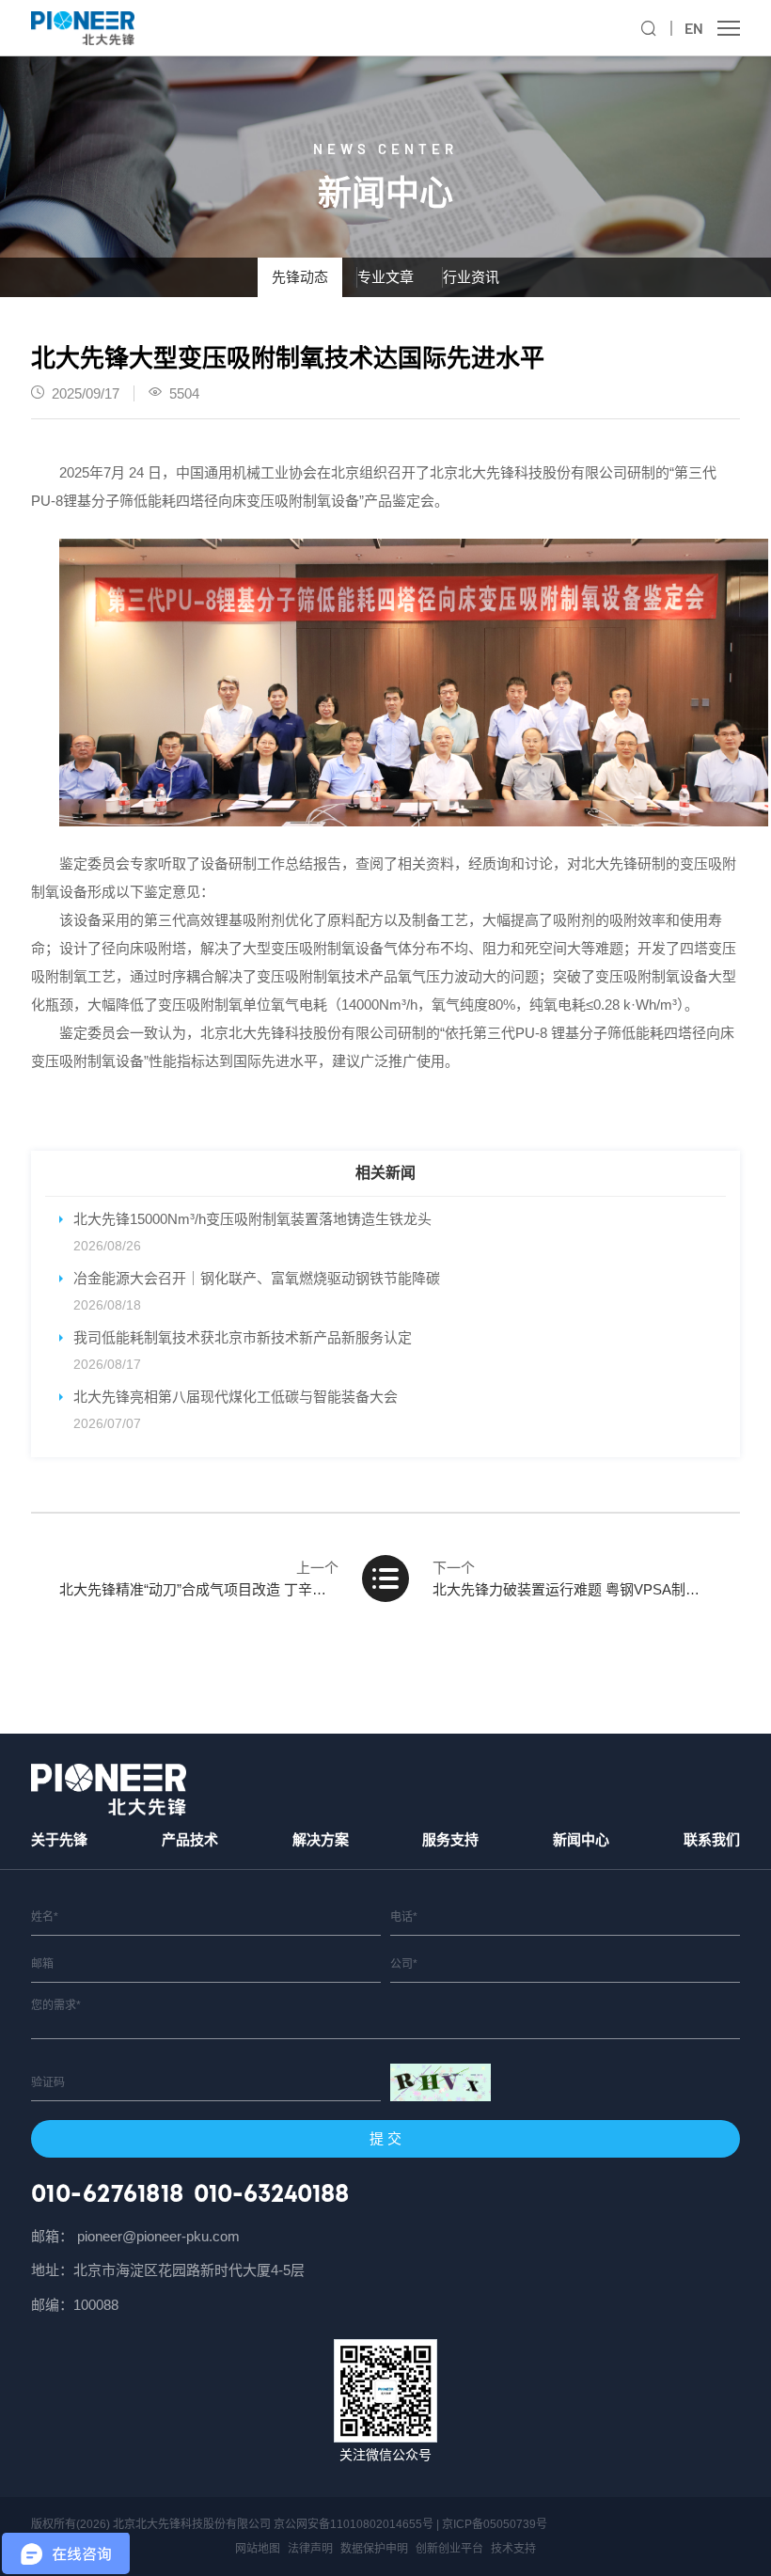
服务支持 (450, 1839)
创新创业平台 (449, 2549)
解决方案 (321, 1839)
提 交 (385, 2138)
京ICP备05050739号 (495, 2524)
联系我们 (712, 1839)
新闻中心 (581, 1839)
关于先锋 (59, 1839)
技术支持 (513, 2549)
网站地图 (258, 2549)
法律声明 (310, 2549)
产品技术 (190, 1839)
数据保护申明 (374, 2549)
